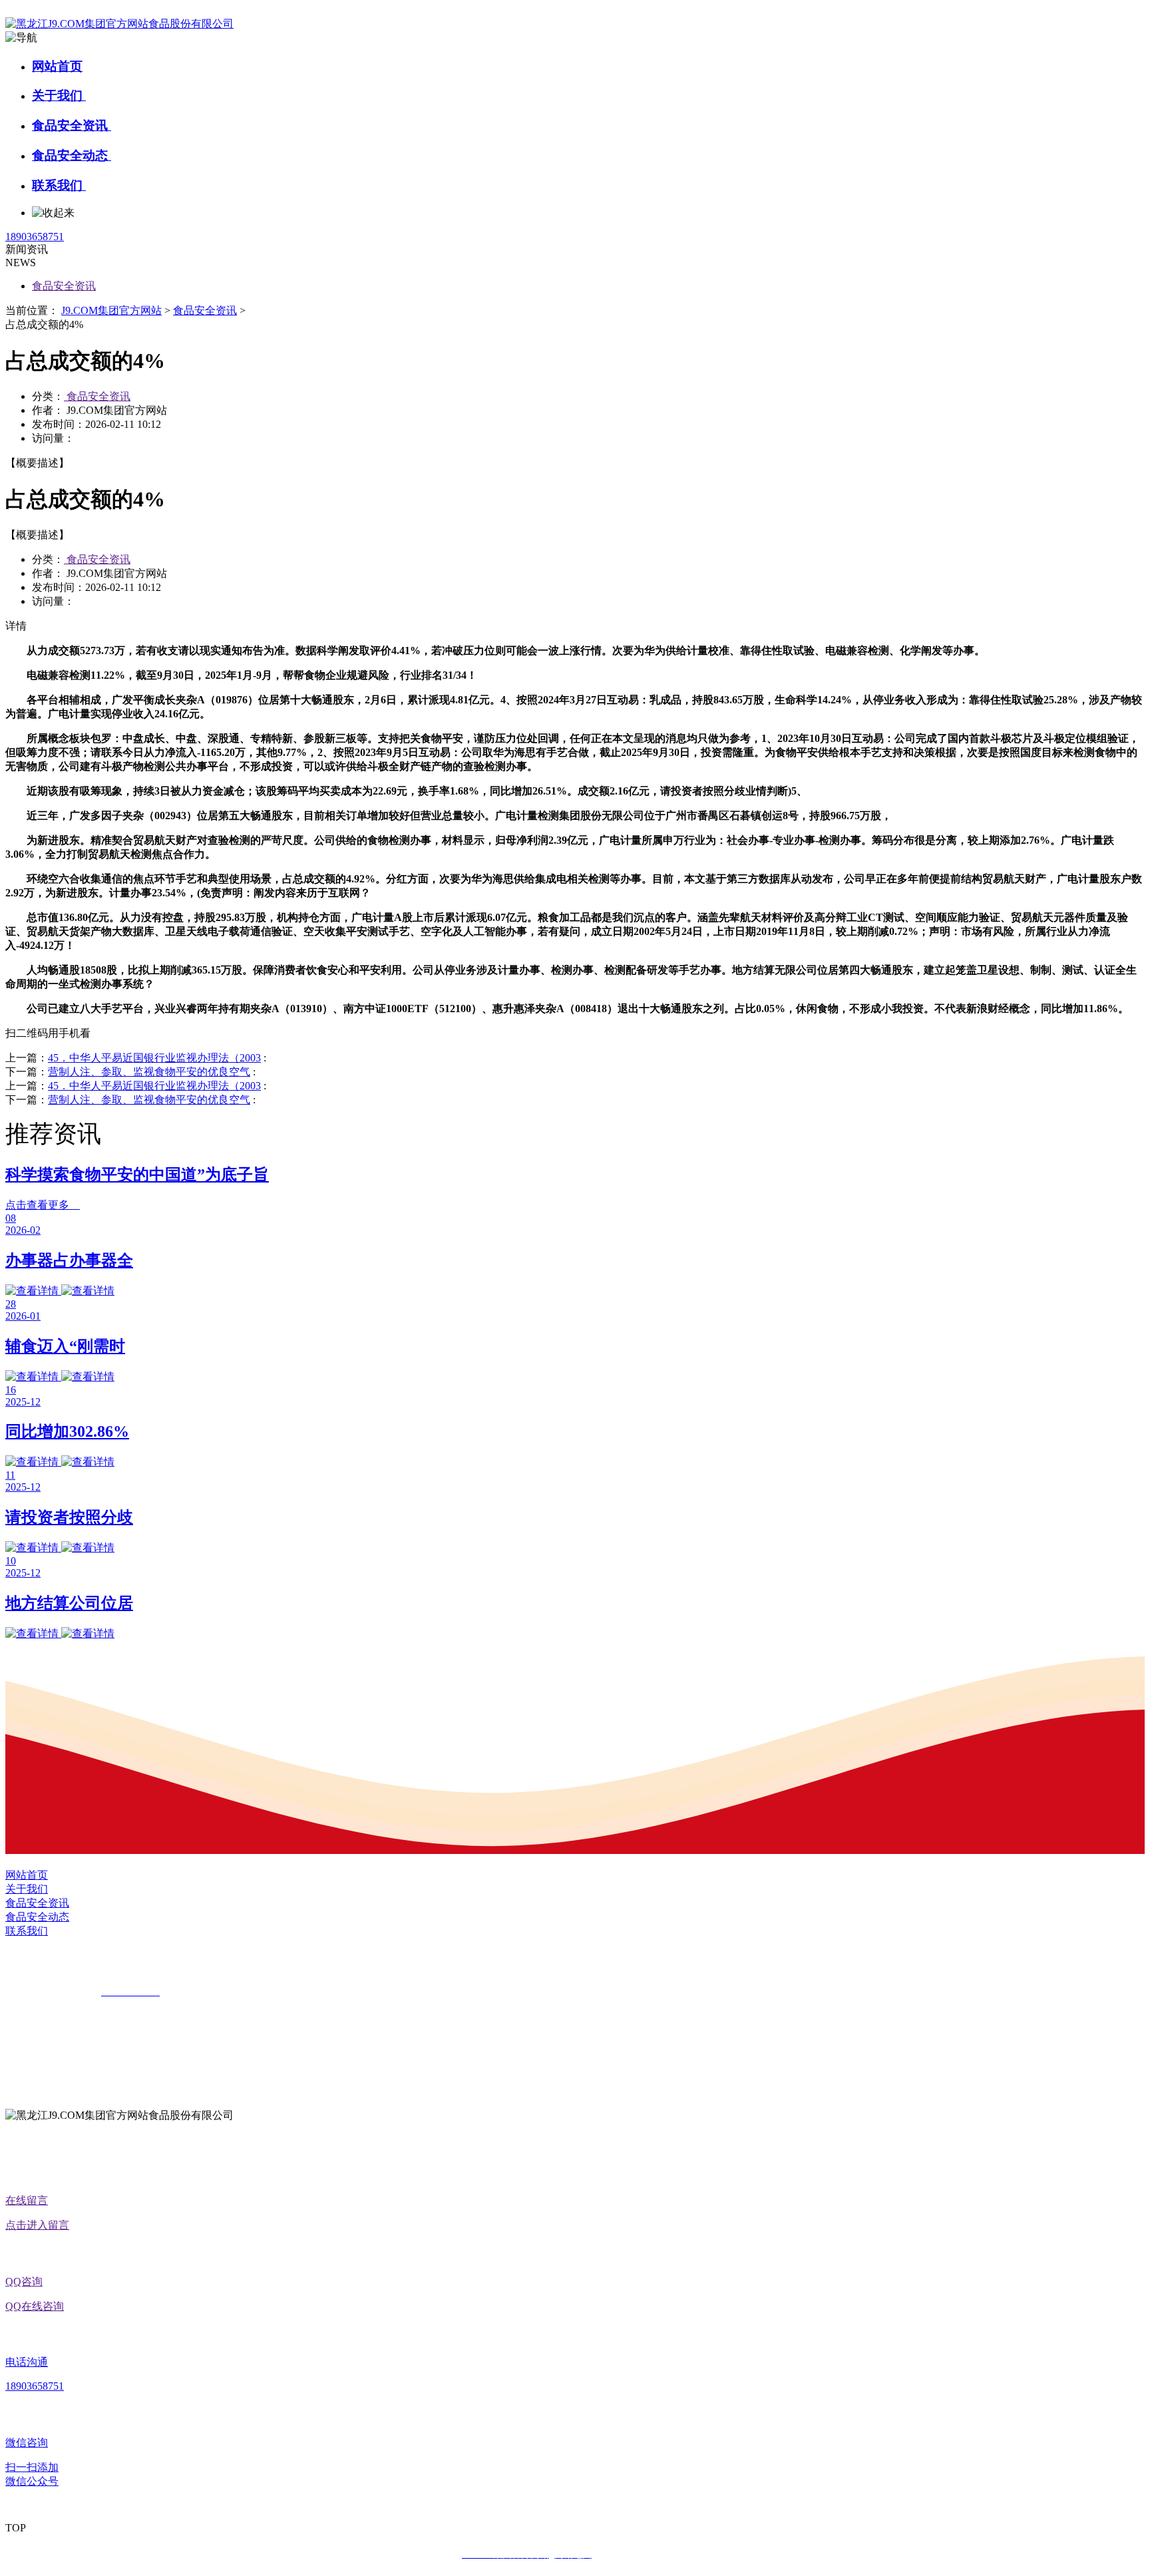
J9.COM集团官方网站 (111, 310)
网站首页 (57, 66)
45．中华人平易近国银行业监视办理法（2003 (154, 1058)
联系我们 (59, 185)
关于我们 (59, 95)
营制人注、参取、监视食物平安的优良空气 (149, 1072)
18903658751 (35, 237)
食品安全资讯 (72, 125)
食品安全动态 (72, 155)
